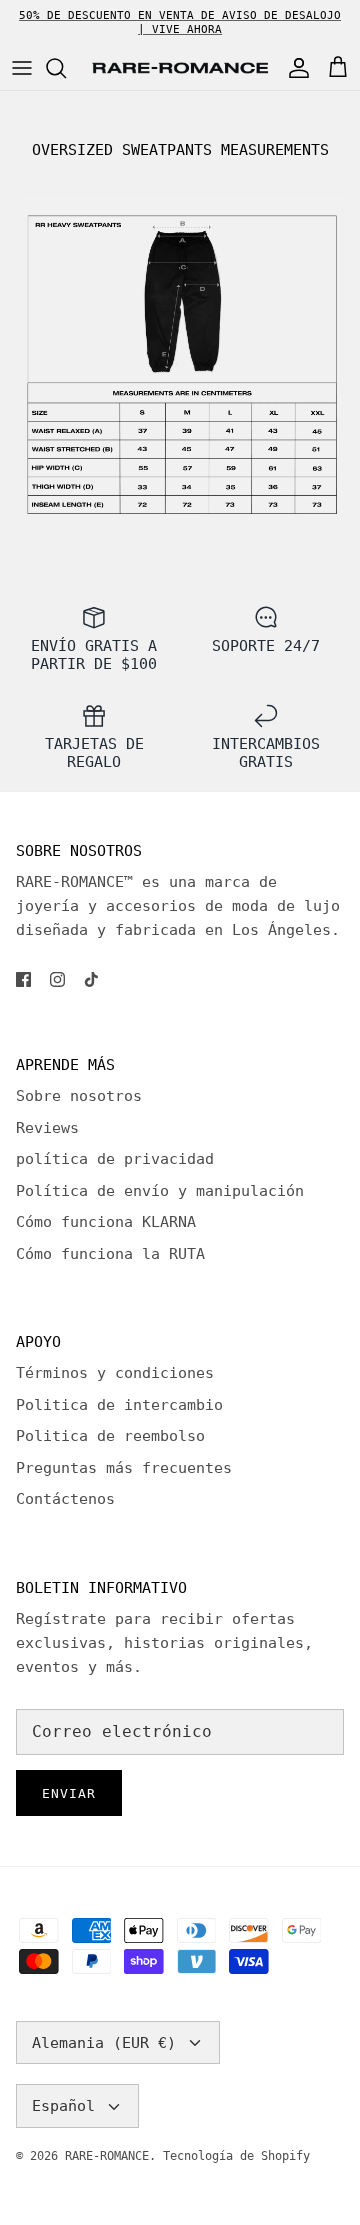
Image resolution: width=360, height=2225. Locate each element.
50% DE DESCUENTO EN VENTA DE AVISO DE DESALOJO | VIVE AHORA (180, 22)
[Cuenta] (294, 68)
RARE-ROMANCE (107, 2156)
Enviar (69, 1793)
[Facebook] (23, 979)
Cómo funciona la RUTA (110, 1254)
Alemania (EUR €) (104, 2043)
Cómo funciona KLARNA (106, 1222)
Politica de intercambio (119, 1405)
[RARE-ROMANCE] (180, 68)
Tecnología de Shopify (236, 2156)
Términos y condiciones (115, 1373)
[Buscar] (66, 68)
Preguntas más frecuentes (124, 1468)
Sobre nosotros (79, 1096)
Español (63, 2106)
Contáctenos (65, 1499)
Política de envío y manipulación (160, 1191)
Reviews (47, 1128)
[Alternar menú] (22, 68)
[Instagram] (57, 979)
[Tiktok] (91, 979)
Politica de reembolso (110, 1436)
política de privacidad (115, 1159)
